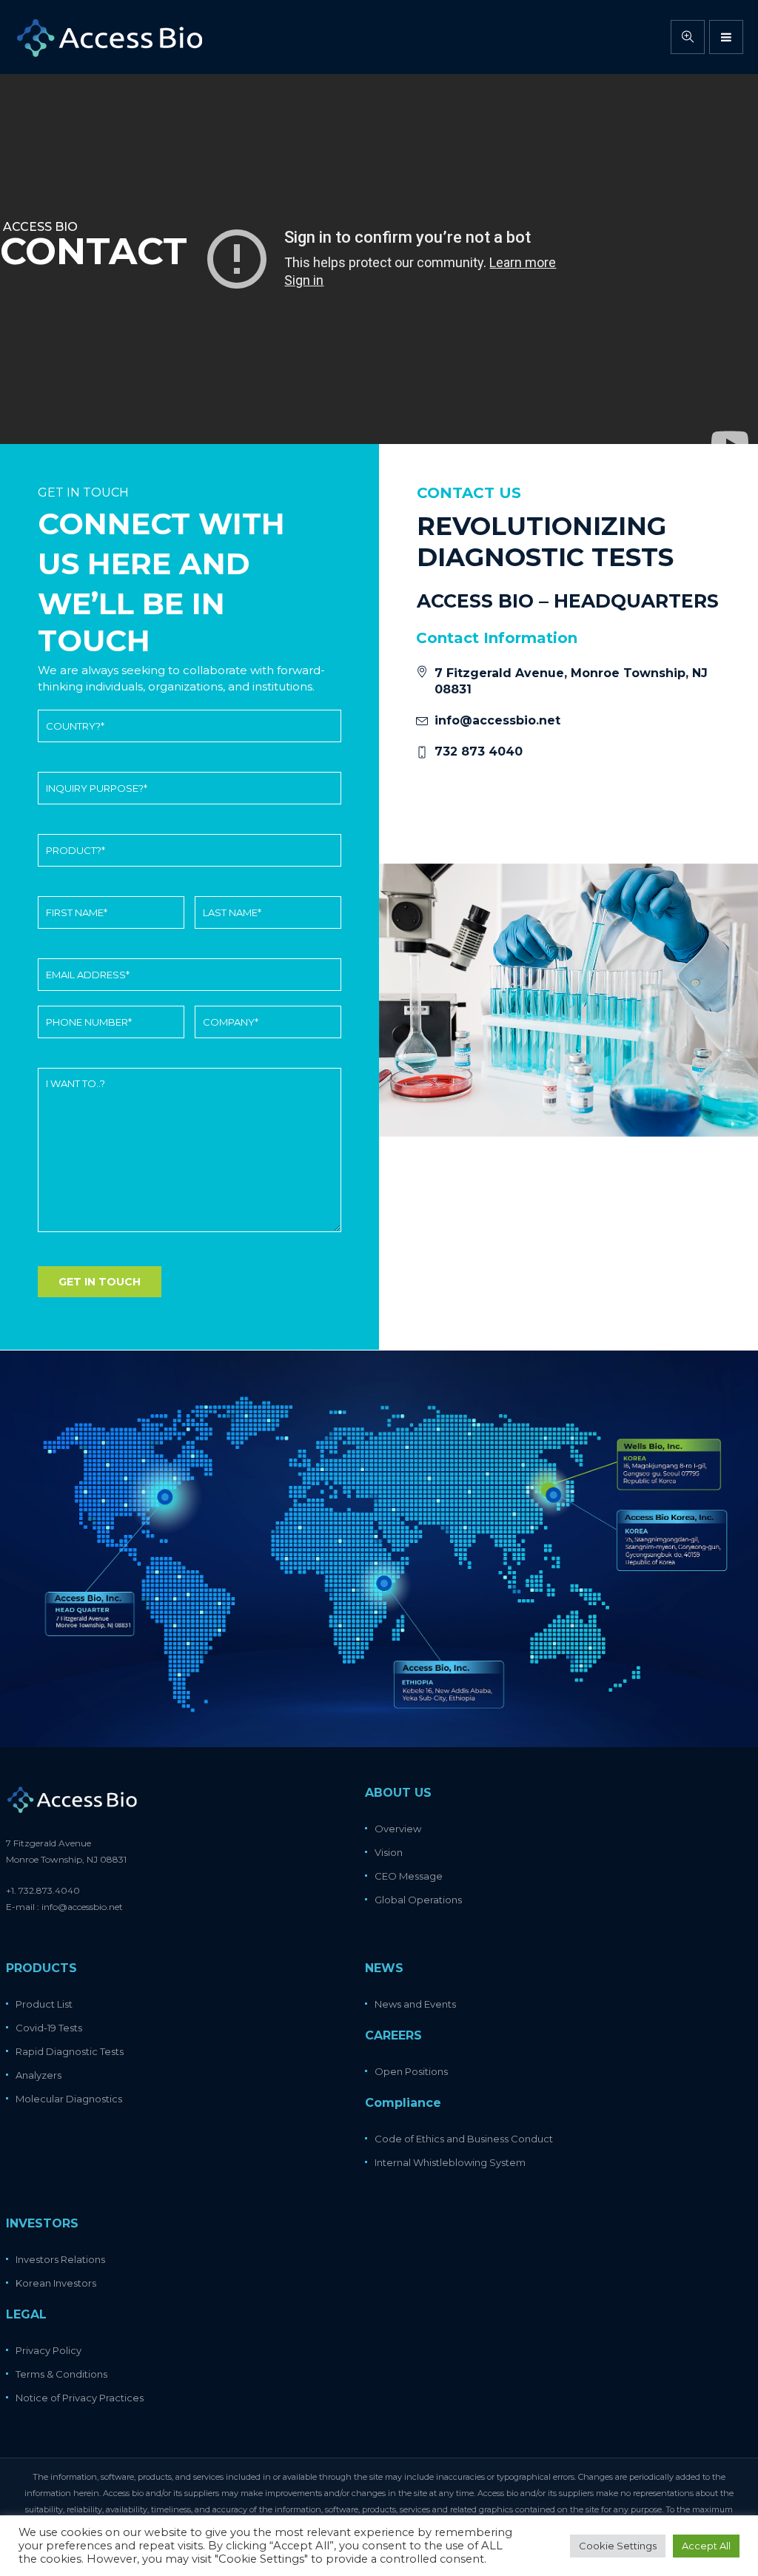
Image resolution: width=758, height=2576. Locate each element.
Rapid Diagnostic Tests (70, 2051)
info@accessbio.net (497, 720)
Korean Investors (56, 2283)
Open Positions (411, 2071)
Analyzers (38, 2075)
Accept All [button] (706, 2546)
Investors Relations (60, 2259)
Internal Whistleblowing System (450, 2162)
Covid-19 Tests (49, 2028)
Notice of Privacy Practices (80, 2398)
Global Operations (418, 1900)
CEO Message (409, 1876)
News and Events (415, 2004)
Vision (389, 1852)
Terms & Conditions (61, 2374)
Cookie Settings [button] (618, 2546)
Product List (44, 2004)
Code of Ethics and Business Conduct (464, 2139)
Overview (398, 1829)
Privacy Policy (48, 2350)
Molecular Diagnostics (69, 2099)
